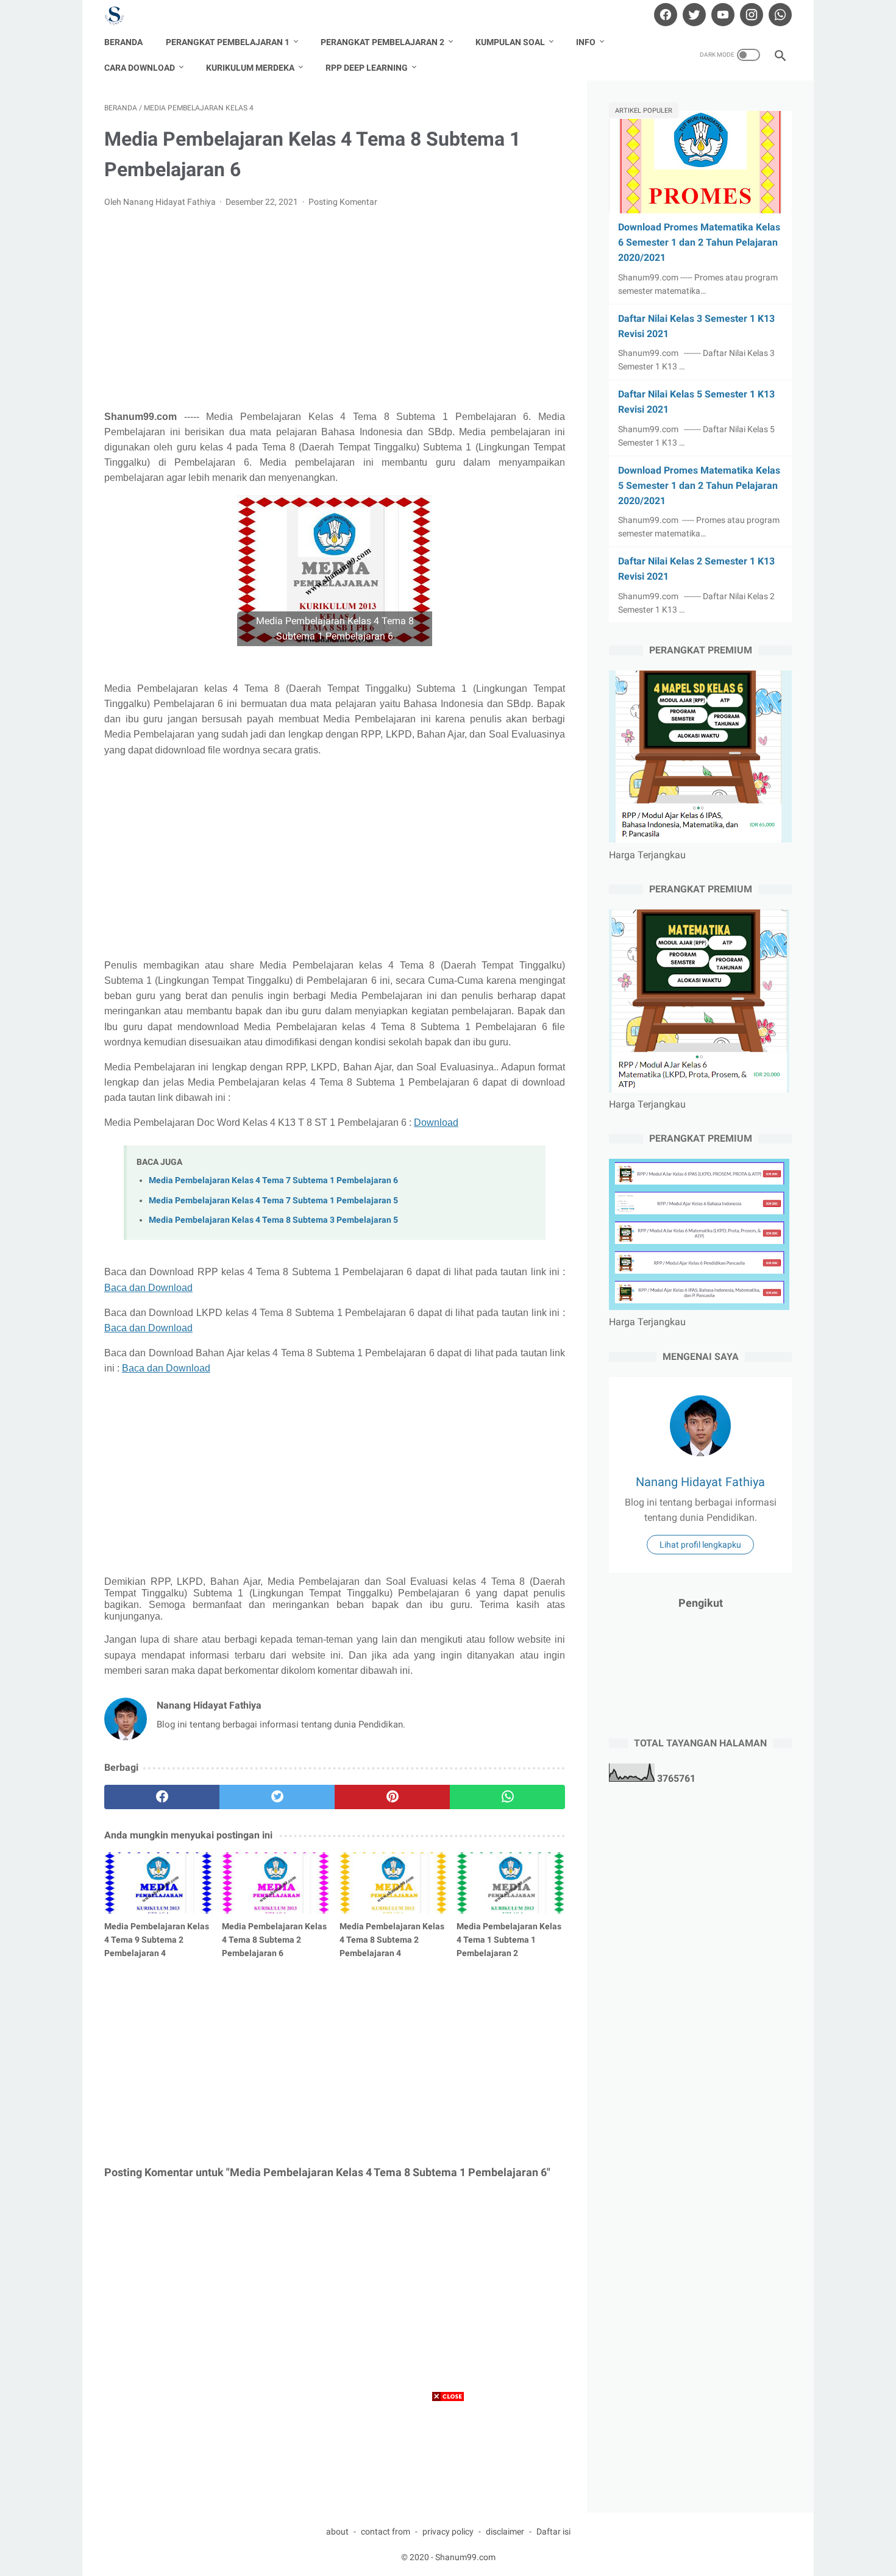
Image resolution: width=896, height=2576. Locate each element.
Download (436, 1123)
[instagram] (750, 15)
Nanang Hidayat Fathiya (700, 1482)
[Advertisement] (335, 309)
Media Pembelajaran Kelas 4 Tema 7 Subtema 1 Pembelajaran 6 (273, 1180)
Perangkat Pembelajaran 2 (382, 42)
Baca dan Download (148, 1288)
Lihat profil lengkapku (700, 1545)
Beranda (123, 42)
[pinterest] (392, 1797)
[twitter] (693, 15)
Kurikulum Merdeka (250, 68)
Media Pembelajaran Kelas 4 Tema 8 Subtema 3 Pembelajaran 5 (273, 1220)
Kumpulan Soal (510, 42)
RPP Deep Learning (367, 68)
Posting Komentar (343, 202)
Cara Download (140, 68)
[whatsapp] (779, 15)
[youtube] (721, 15)
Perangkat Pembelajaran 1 (228, 42)
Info (586, 42)
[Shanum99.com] (122, 15)
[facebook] (664, 15)
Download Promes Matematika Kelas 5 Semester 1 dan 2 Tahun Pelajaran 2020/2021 (699, 486)
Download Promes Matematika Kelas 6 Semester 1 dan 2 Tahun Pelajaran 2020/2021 (699, 242)
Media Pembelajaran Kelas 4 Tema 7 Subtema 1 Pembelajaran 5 (273, 1201)
